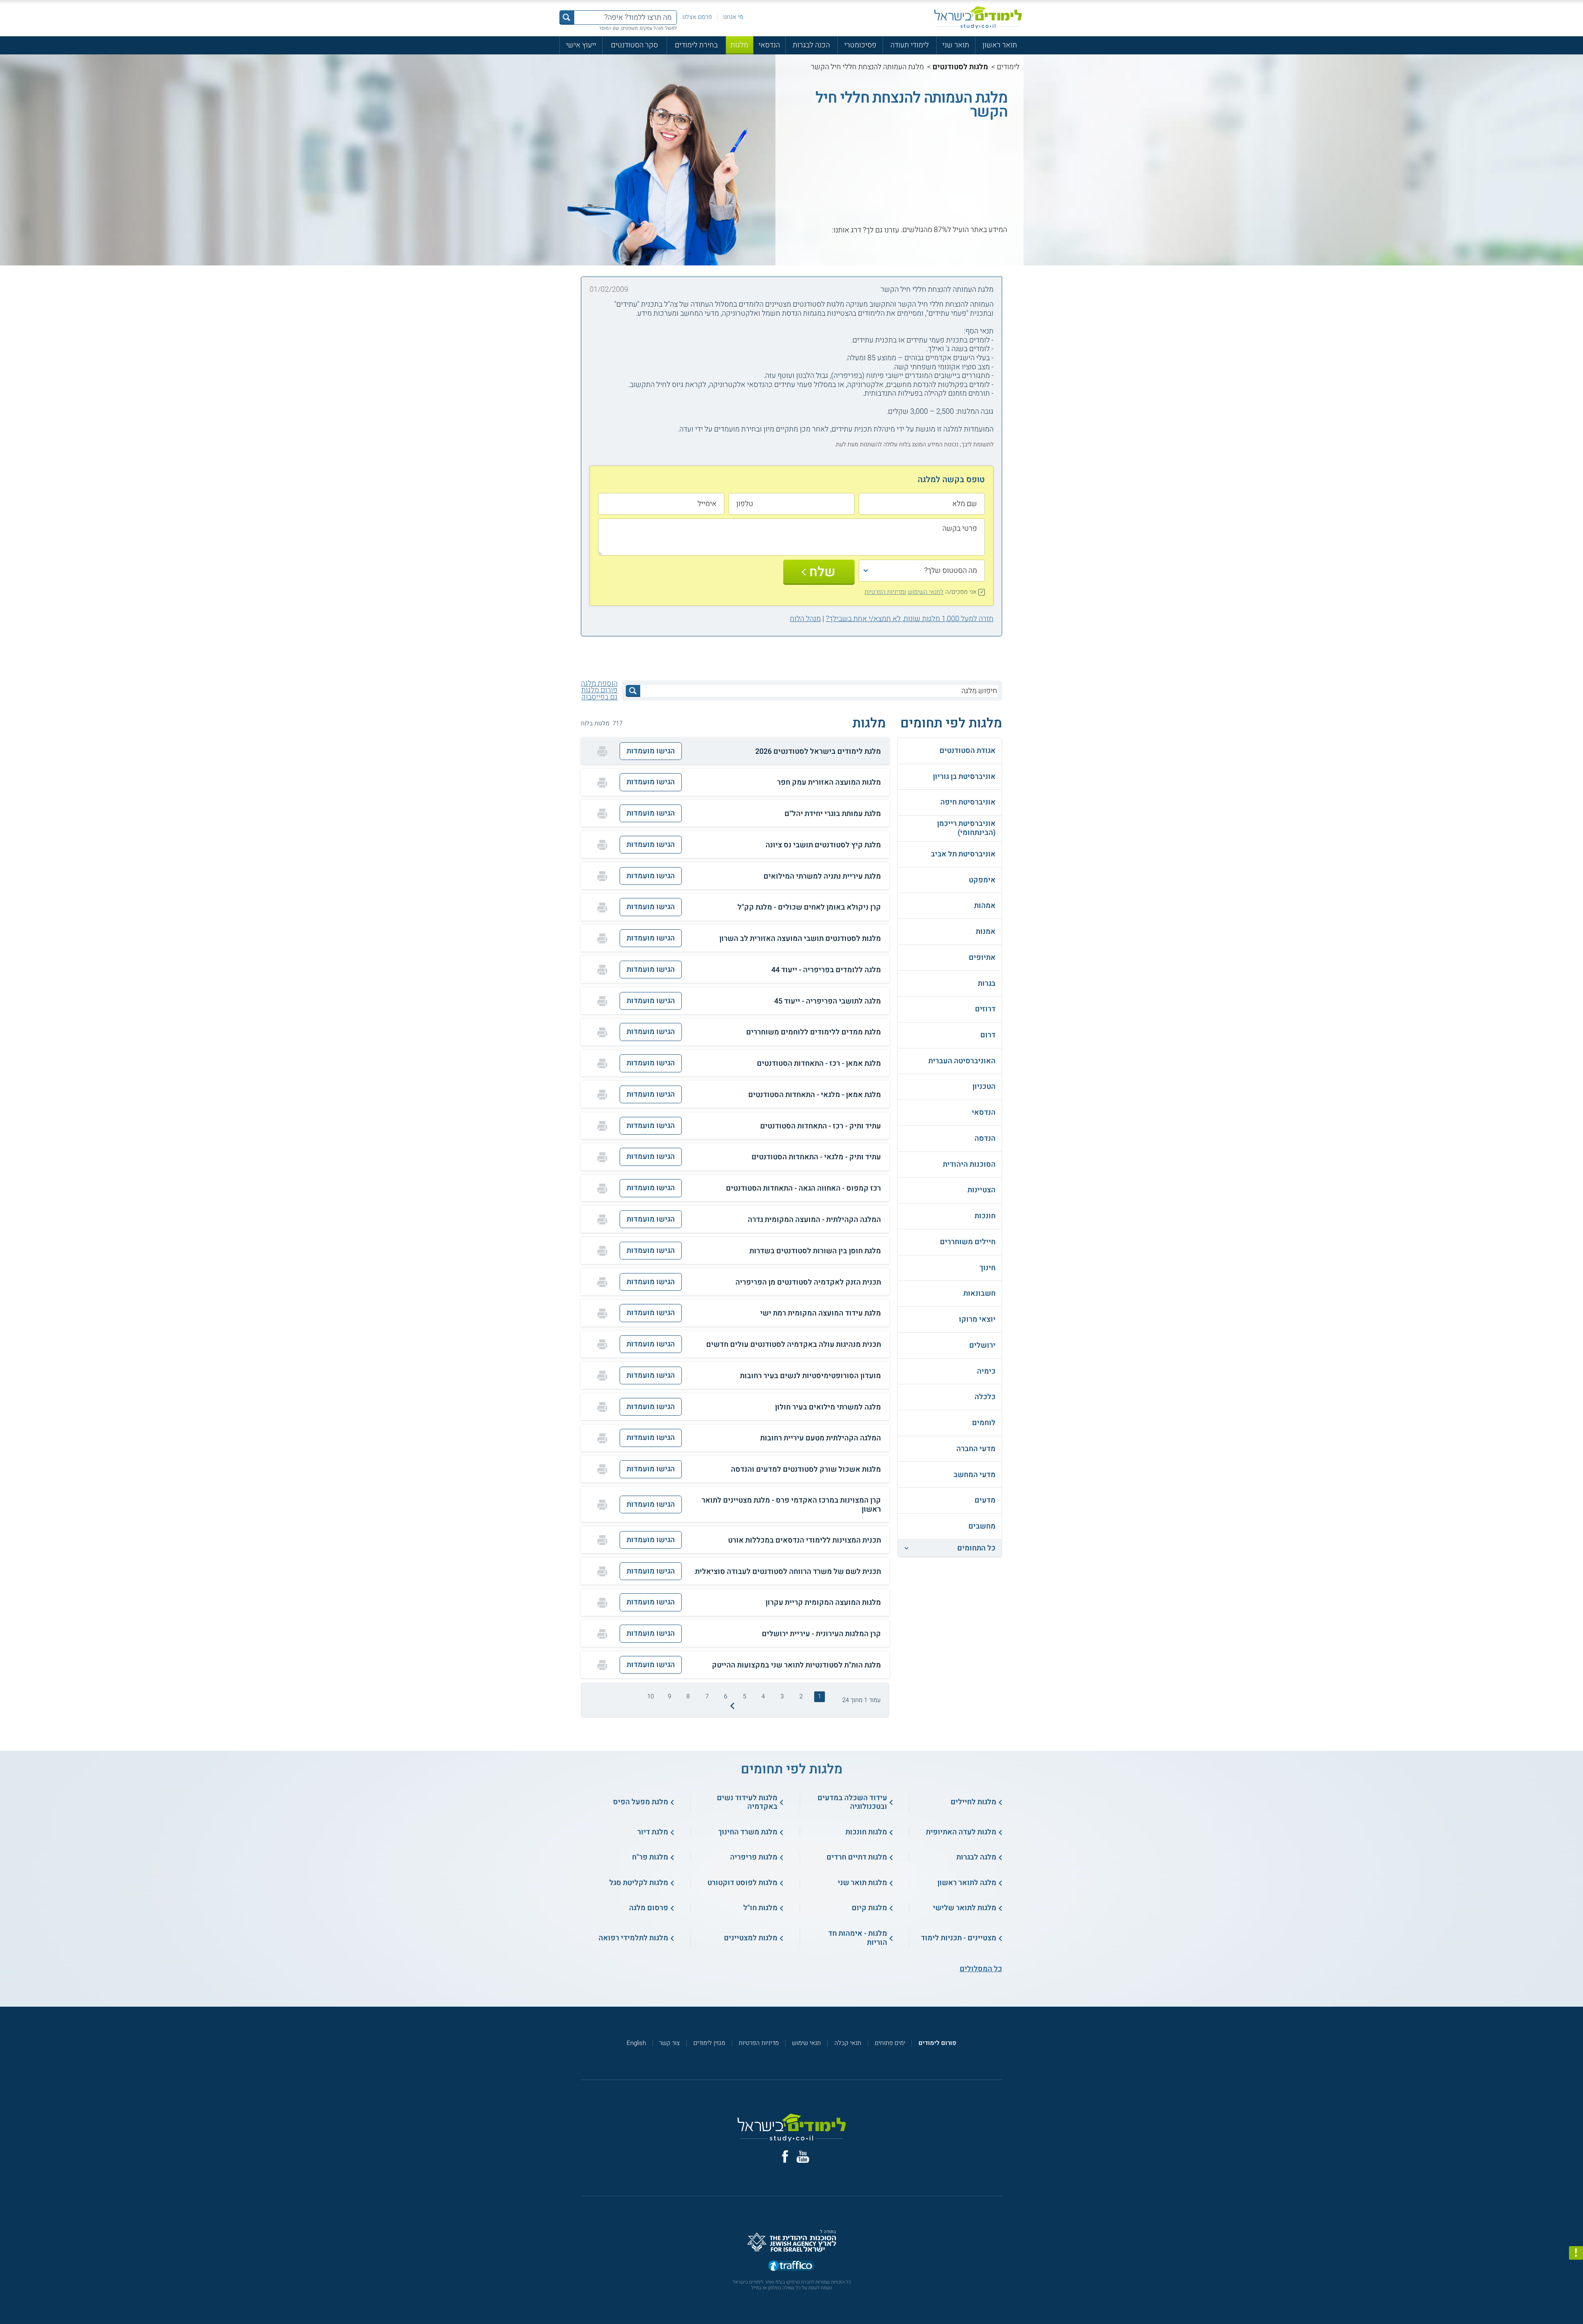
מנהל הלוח (805, 619)
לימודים (1008, 67)
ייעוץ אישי (581, 45)
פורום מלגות (599, 690)
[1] (1004, 238)
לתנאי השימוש (926, 592)
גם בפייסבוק (599, 697)
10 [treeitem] (651, 1696)
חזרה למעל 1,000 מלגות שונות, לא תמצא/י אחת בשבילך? (910, 619)
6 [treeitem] (726, 1696)
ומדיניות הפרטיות (885, 592)
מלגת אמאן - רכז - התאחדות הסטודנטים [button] (819, 1064)
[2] (995, 238)
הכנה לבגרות (811, 45)
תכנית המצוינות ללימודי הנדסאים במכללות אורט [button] (804, 1541)
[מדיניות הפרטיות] (1576, 2253)
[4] (977, 238)
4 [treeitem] (763, 1696)
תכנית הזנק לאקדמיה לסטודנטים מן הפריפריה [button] (808, 1283)
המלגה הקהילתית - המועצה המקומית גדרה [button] (814, 1220)
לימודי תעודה (910, 45)
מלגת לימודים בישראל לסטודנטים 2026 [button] (818, 752)
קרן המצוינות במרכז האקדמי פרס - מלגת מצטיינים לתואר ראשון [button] (791, 1505)
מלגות (739, 45)
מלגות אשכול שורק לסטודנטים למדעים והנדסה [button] (806, 1470)
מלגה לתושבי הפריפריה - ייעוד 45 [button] (828, 1001)
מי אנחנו (733, 17)
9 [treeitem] (669, 1696)
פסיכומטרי (860, 45)
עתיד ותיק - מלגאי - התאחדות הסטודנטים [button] (816, 1157)
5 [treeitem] (745, 1696)
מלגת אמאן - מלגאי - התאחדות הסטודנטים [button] (815, 1095)
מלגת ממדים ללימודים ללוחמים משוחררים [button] (814, 1032)
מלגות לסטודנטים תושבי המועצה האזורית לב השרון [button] (800, 939)
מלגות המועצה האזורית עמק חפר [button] (829, 783)
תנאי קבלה (848, 2043)
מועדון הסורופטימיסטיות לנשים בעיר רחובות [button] (810, 1376)
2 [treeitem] (801, 1696)
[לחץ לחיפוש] (633, 691)
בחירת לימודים (696, 45)
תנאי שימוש (806, 2043)
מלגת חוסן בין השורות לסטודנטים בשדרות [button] (815, 1251)
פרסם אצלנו (697, 17)
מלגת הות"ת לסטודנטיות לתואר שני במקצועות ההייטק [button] (796, 1665)
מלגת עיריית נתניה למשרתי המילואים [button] (822, 877)
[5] (968, 238)
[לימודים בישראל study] (978, 18)
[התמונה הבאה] (732, 1706)
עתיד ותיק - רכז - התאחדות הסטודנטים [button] (821, 1126)
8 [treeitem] (688, 1696)
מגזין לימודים (709, 2043)
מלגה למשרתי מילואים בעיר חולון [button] (828, 1407)
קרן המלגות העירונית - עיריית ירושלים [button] (821, 1634)
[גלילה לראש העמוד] (1576, 2300)
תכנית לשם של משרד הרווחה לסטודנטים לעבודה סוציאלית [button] (788, 1572)
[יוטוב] (803, 2157)
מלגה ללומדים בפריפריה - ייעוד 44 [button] (826, 970)
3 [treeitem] (782, 1696)
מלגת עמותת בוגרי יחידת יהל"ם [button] (833, 814)
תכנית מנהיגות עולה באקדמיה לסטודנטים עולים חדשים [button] (794, 1345)
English (636, 2043)
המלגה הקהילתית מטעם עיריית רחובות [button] (821, 1438)
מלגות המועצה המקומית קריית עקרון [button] (823, 1603)
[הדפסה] (602, 751)
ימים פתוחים (890, 2043)
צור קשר (669, 2043)
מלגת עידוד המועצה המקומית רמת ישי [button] (821, 1313)
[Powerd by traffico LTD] (791, 2266)
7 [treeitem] (707, 1696)
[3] (986, 238)
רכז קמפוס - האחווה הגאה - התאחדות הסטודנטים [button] (803, 1189)
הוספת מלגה (599, 684)
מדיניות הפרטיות (759, 2043)
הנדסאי (769, 45)
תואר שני (956, 45)
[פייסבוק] (785, 2156)
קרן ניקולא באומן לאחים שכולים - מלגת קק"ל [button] (809, 908)
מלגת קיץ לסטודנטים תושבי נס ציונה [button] (823, 845)
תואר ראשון (1000, 45)
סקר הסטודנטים (634, 45)
